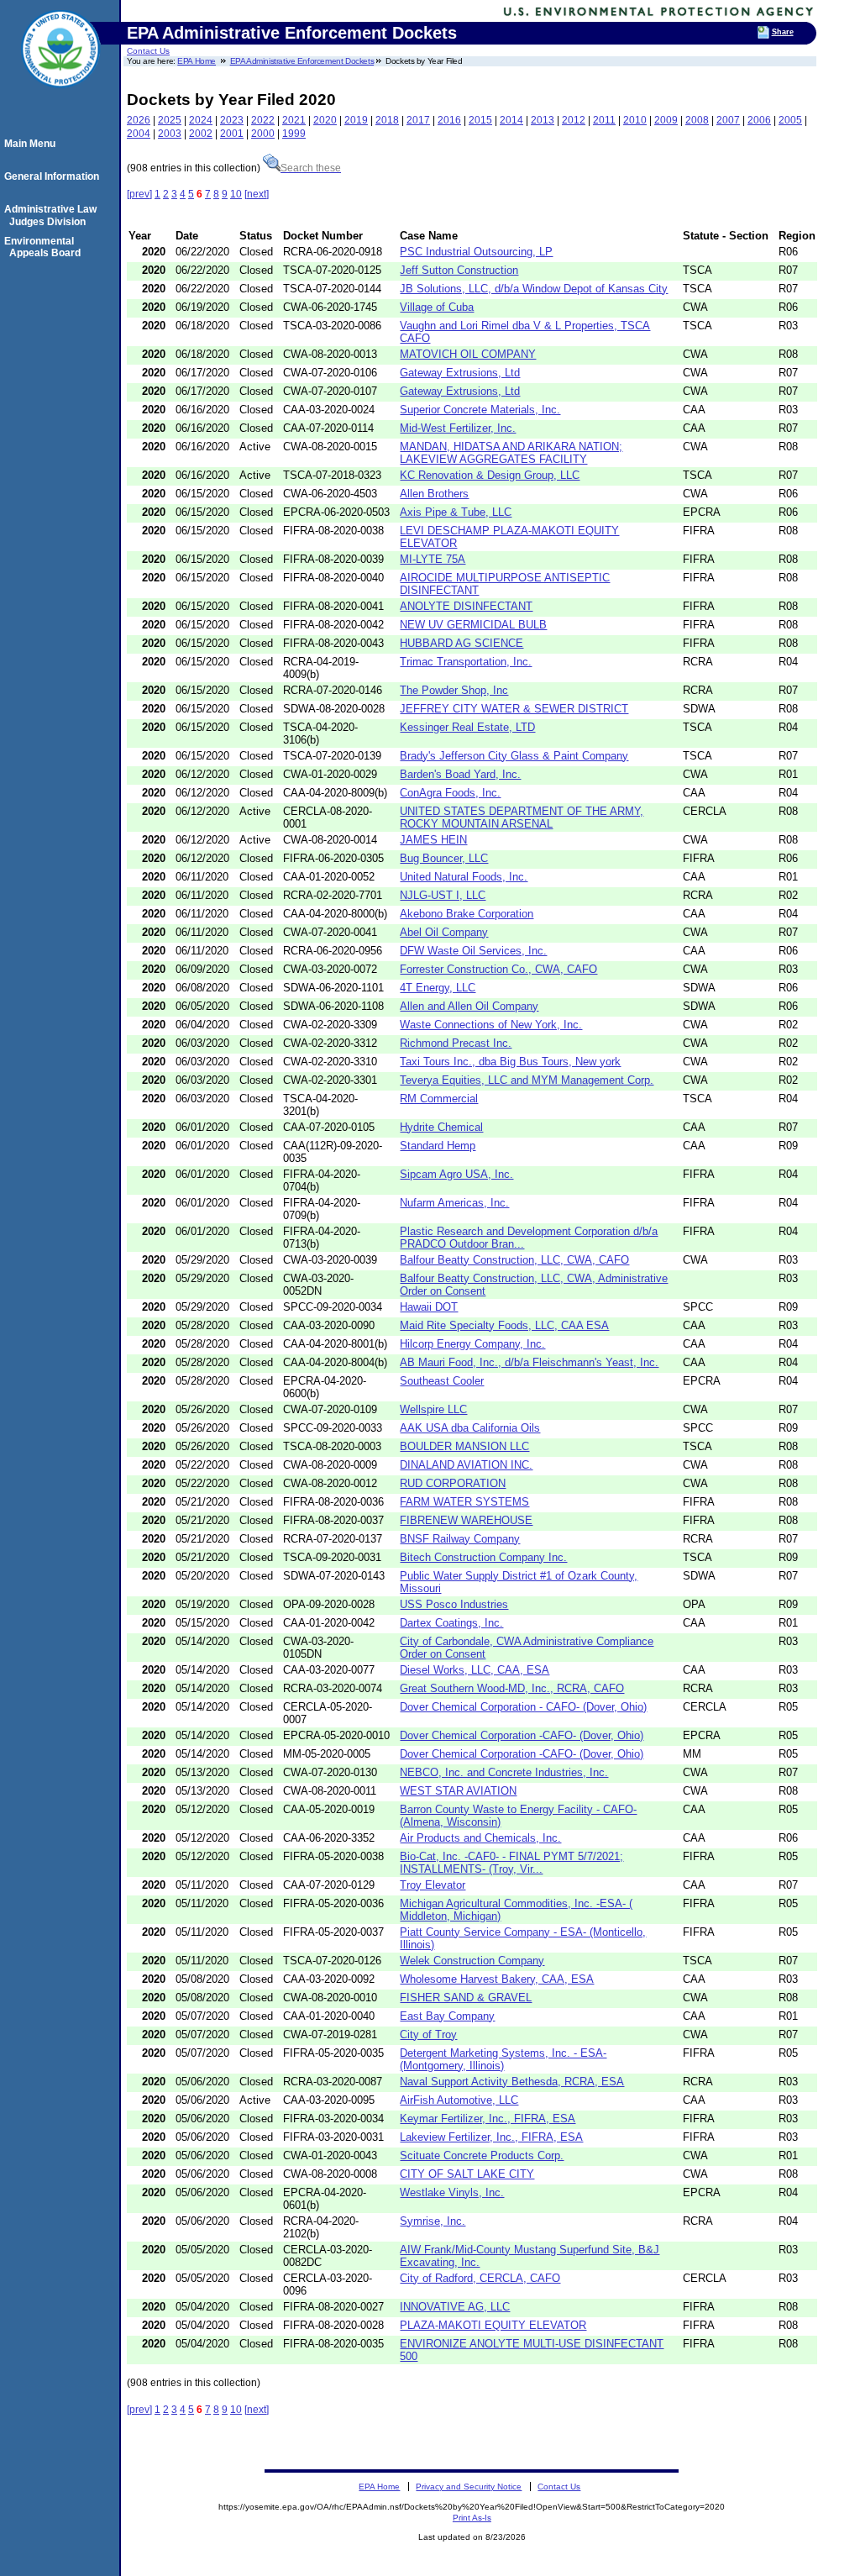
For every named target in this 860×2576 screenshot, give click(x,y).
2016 (449, 120)
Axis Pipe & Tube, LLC (456, 512)
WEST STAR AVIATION (458, 1791)
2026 (139, 120)
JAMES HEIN (433, 840)
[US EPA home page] (60, 97)
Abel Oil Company (444, 932)
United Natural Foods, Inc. (464, 877)
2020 (325, 120)
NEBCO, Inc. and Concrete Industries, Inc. (504, 1772)
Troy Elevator (433, 1885)
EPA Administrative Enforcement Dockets (302, 61)
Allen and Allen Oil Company (469, 1006)
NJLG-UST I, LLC (443, 895)
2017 (418, 120)
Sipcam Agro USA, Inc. (456, 1174)
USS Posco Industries (454, 1604)
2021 (294, 120)
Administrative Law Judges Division (53, 215)
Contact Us (148, 51)
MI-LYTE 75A (433, 559)
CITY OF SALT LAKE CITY (467, 2174)
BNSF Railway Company (460, 1539)
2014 (511, 120)
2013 (543, 120)
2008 (697, 120)
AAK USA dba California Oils (470, 1428)
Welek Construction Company (472, 1961)
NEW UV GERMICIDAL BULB (473, 625)
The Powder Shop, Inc (454, 690)
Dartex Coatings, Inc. (451, 1623)
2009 (666, 120)
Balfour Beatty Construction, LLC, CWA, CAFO (514, 1260)
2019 (356, 120)
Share (783, 32)
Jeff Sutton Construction (459, 270)
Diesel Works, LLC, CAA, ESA (475, 1670)
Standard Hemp (438, 1146)
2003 (170, 134)
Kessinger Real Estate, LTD (467, 727)
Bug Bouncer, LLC (444, 858)
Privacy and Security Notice (469, 2487)
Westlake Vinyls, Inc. (452, 2192)
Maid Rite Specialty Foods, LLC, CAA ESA (504, 1325)
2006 (759, 120)
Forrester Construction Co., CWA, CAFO (498, 969)
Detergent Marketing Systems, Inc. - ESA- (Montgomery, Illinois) (503, 2059)
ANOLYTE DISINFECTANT (466, 606)
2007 (728, 120)
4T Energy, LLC (438, 988)
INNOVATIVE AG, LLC (455, 2307)
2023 (232, 120)
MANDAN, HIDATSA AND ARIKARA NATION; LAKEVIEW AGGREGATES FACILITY (511, 453)
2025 (170, 120)
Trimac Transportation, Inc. (466, 662)
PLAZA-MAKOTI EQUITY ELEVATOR (493, 2325)
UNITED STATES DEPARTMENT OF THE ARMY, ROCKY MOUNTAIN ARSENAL (522, 817)
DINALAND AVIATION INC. (466, 1465)
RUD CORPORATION (453, 1483)
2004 (139, 134)
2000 (263, 134)
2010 (635, 120)
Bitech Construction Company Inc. (483, 1557)
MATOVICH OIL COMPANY (468, 354)
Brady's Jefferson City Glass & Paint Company (514, 756)
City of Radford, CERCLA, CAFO (480, 2278)
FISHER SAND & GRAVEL (466, 1998)
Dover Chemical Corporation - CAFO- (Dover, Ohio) (523, 1707)
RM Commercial (439, 1099)
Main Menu (32, 144)
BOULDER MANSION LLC (464, 1446)
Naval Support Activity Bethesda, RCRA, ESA (512, 2082)
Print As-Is (472, 2518)
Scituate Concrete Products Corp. (482, 2155)
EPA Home (197, 61)
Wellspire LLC (433, 1409)
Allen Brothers (434, 494)
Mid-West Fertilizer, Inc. (458, 428)
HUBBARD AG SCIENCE (461, 643)
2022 (263, 120)
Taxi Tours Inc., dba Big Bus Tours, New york (510, 1062)
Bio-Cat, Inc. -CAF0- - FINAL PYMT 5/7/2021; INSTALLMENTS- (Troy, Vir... (511, 1863)
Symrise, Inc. (433, 2221)
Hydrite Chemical (441, 1127)
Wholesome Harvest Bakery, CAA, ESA (497, 1979)
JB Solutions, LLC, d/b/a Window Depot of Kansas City (534, 289)
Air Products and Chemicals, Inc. (480, 1838)
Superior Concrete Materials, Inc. (480, 410)
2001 (232, 134)
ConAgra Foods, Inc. (450, 793)
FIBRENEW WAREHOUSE (466, 1520)
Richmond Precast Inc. (456, 1043)
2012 (574, 120)
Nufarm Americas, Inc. (454, 1203)
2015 (480, 120)
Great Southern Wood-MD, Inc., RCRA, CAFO (512, 1688)
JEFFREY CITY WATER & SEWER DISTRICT (514, 709)
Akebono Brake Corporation (467, 914)
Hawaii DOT (429, 1307)
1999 (294, 134)
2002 (201, 134)
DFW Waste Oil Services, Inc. (473, 951)
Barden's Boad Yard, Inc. (460, 774)
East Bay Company (447, 2016)
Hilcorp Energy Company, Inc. (472, 1344)
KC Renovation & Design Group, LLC (490, 475)
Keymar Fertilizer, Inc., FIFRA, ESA (488, 2119)
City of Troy (428, 2035)
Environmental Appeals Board (45, 247)
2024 (201, 120)
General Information (54, 176)
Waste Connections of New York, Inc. (491, 1025)
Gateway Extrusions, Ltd (460, 373)
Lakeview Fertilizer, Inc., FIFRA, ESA (491, 2137)
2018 (387, 120)
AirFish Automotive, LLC (459, 2100)
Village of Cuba (437, 307)
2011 (604, 120)
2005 (790, 120)
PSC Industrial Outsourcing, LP (476, 252)
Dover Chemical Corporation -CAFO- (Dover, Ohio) (522, 1735)
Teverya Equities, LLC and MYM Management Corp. (527, 1080)
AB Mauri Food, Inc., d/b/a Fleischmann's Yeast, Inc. (529, 1362)
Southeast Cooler (442, 1381)
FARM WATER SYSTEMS (464, 1502)
